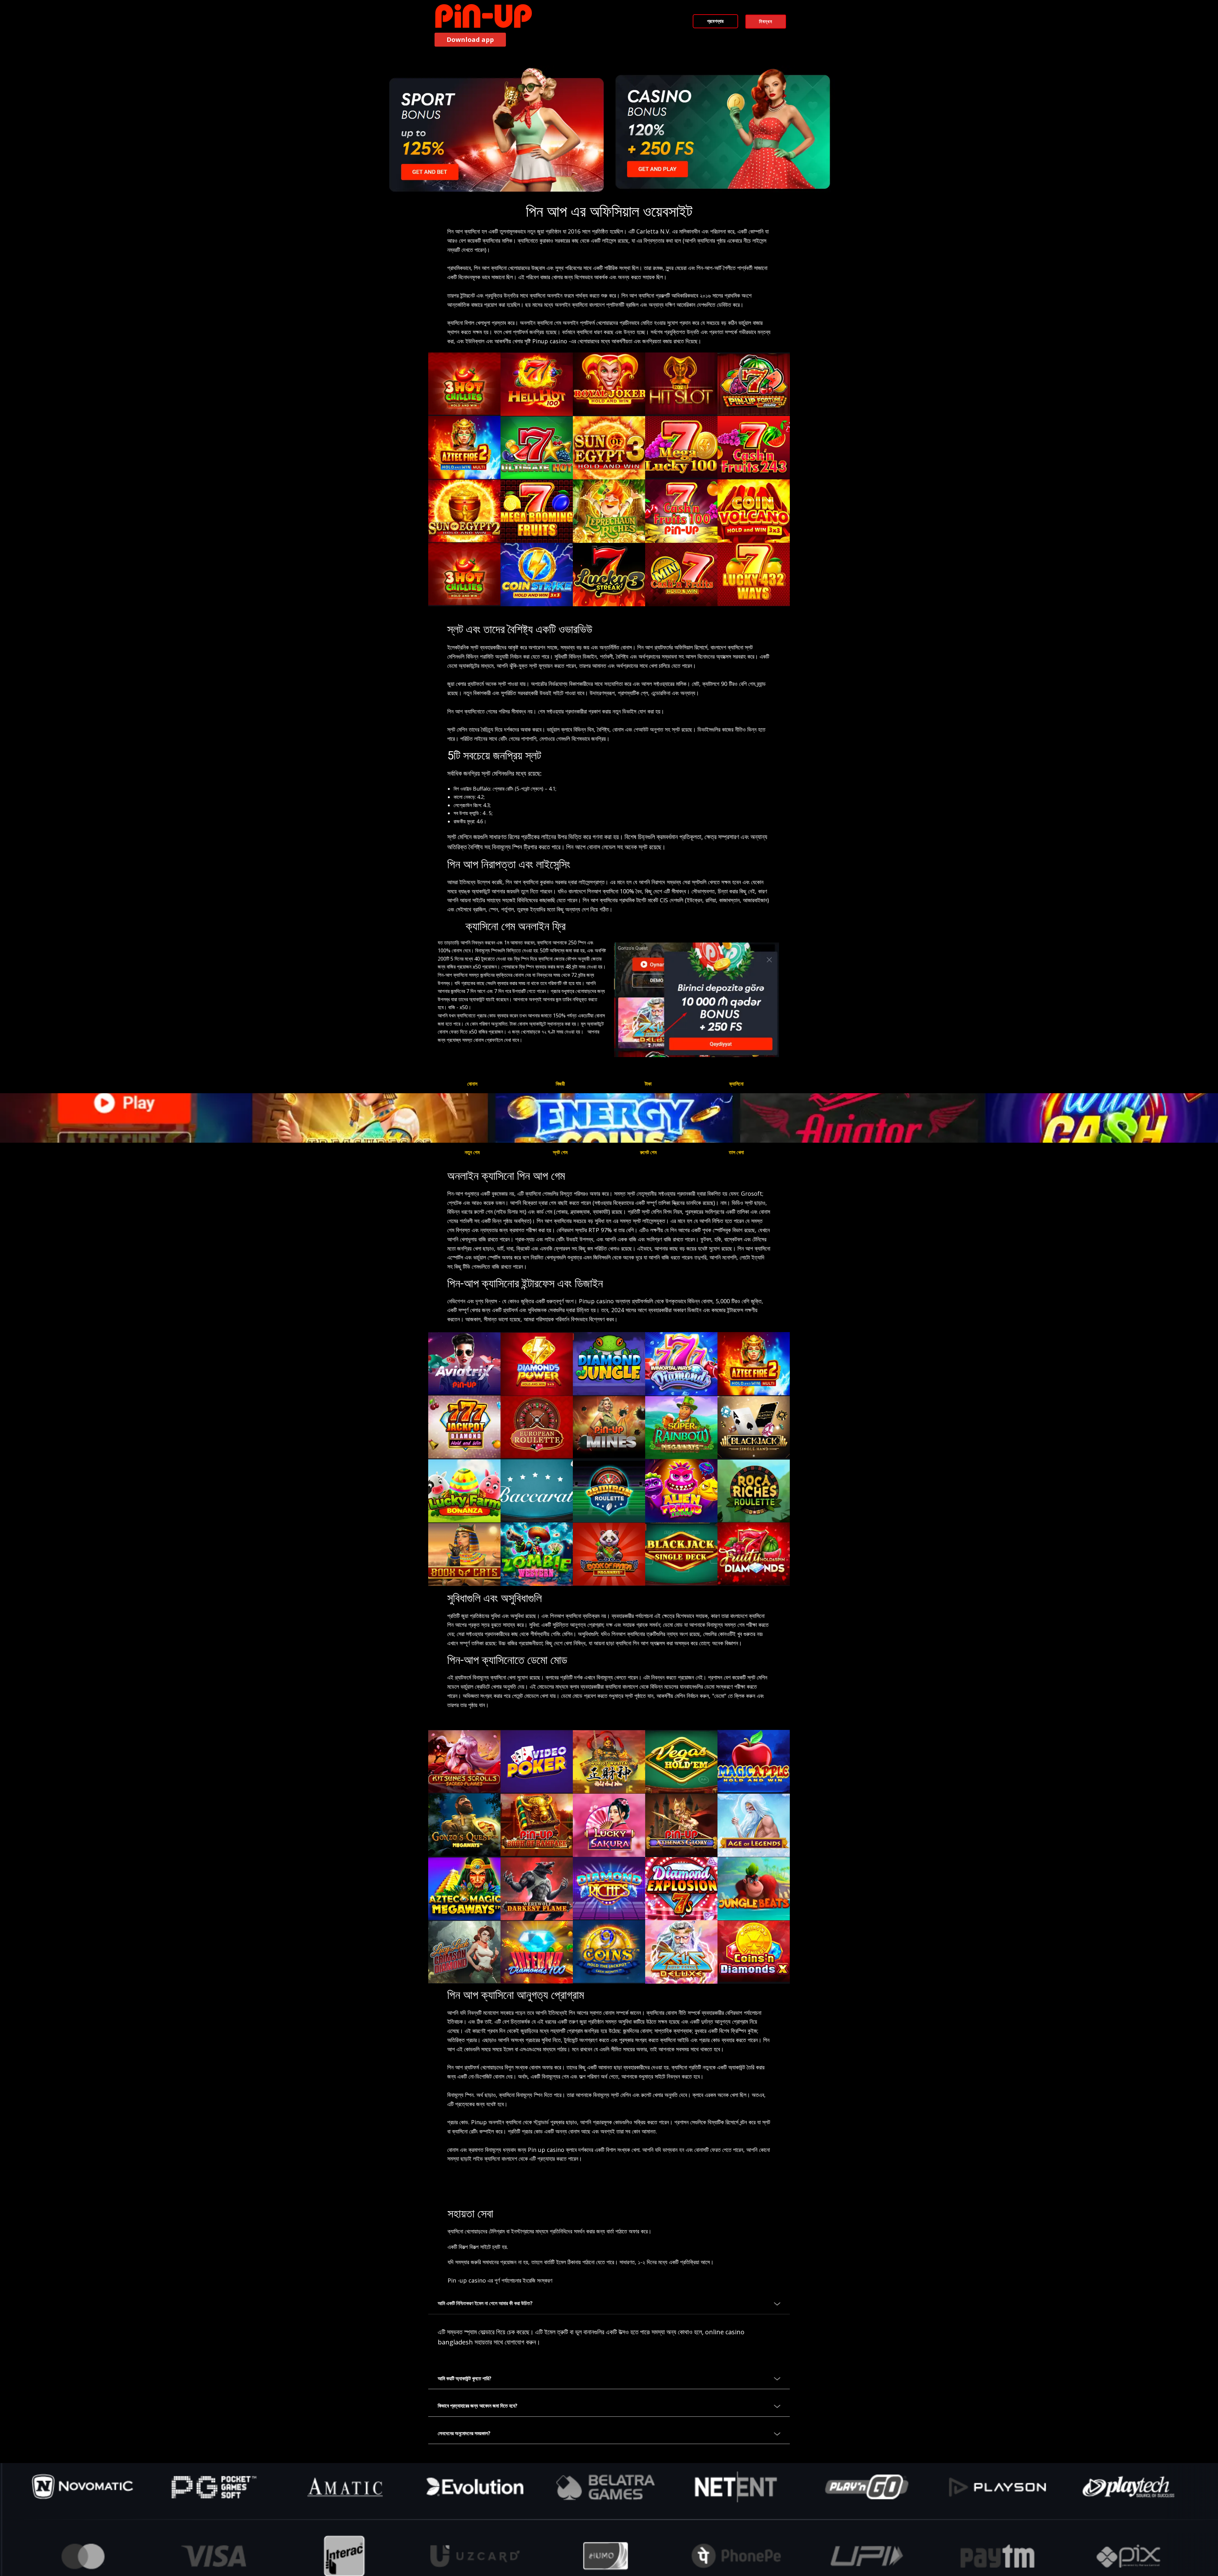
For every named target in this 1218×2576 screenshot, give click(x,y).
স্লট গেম (560, 1152)
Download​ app (470, 39)
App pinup (571, 42)
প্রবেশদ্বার (715, 21)
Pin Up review (688, 42)
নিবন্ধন (766, 21)
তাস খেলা (736, 1152)
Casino (537, 42)
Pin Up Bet (647, 42)
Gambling (609, 42)
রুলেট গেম (648, 1152)
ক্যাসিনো (736, 1084)
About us (771, 42)
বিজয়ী (560, 1084)
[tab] (609, 2304)
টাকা (648, 1084)
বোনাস (472, 1084)
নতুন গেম (472, 1152)
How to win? (731, 42)
